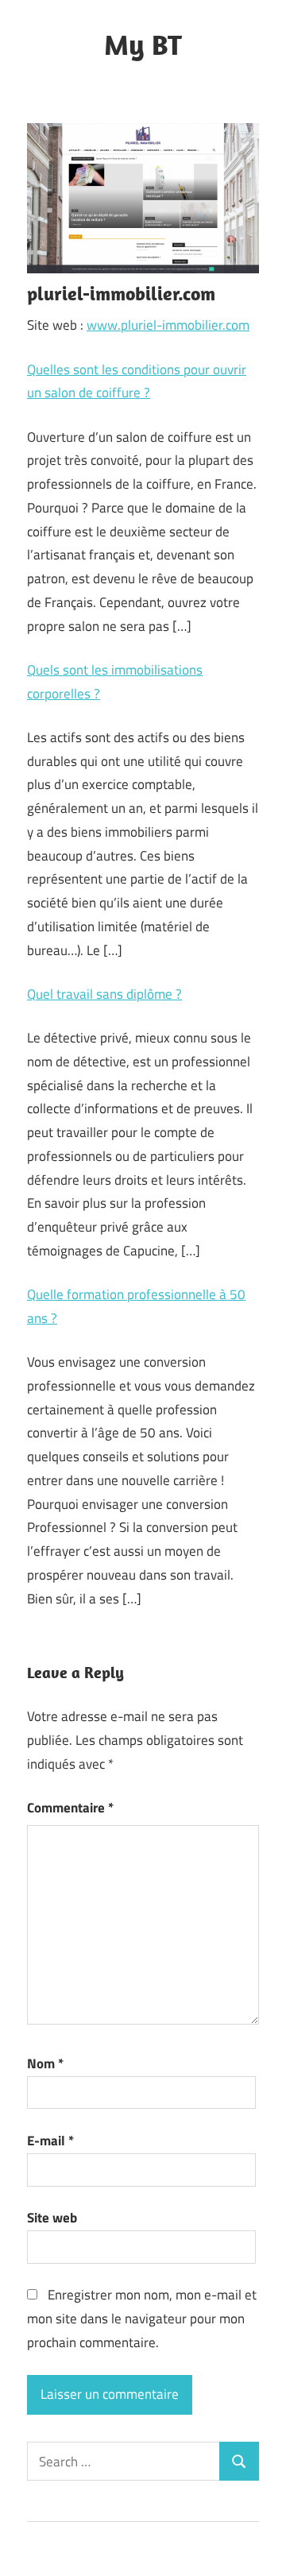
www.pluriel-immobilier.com (168, 325)
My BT (143, 44)
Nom (45, 2064)
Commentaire (70, 1808)
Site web (52, 2218)
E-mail (50, 2141)
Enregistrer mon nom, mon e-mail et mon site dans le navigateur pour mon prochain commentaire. (142, 2319)
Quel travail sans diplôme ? (104, 994)
